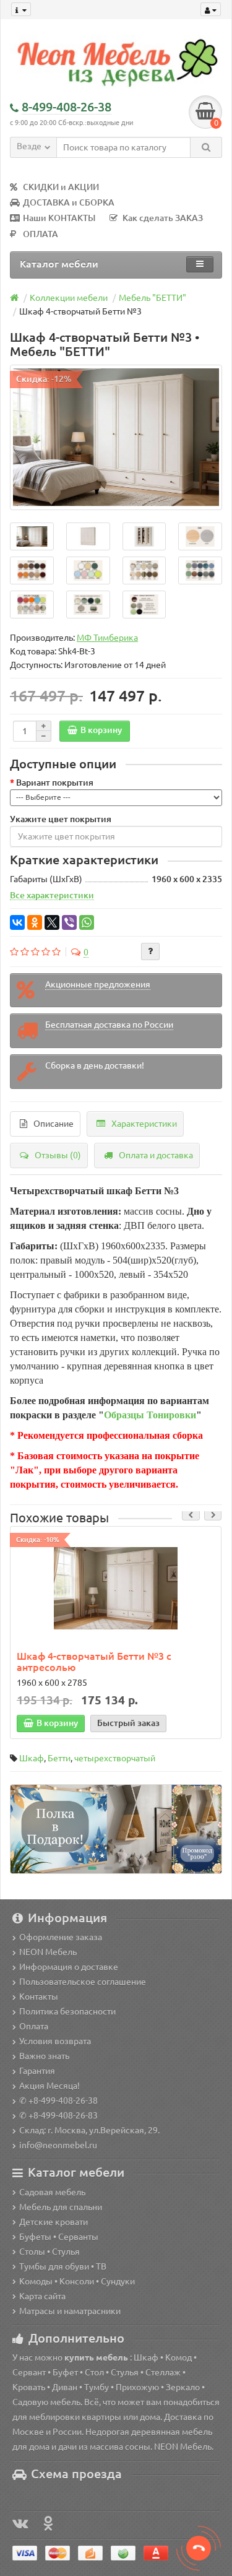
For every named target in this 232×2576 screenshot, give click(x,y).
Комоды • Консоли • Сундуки (77, 2281)
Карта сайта (42, 2296)
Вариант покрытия (55, 783)
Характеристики (144, 1124)
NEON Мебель (48, 1952)
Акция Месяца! (49, 2086)
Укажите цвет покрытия (61, 819)
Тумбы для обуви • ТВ (63, 2266)
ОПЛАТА (41, 234)
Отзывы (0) (58, 1155)
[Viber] (69, 922)
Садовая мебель (52, 2192)
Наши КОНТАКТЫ (59, 218)
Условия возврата (55, 2041)
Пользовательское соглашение (83, 1982)
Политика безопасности (67, 2011)
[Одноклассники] (35, 922)
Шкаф (32, 1758)
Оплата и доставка (156, 1155)
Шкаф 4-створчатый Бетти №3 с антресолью (94, 1662)
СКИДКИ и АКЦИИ (61, 187)
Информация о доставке (69, 1967)
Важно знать (44, 2056)
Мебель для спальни (61, 2207)
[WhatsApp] (87, 922)
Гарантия (37, 2071)
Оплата (34, 2026)
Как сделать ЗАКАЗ (163, 218)
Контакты (39, 1997)
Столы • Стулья (49, 2252)
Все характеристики (52, 895)
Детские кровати (54, 2222)
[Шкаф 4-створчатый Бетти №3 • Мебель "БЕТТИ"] (116, 437)
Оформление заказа (61, 1937)
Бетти (59, 1758)
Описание (54, 1124)
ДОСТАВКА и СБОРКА (69, 202)
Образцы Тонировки (150, 1415)
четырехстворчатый (115, 1758)
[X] (52, 922)
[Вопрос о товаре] (150, 952)
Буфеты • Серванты (59, 2237)
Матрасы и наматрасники (70, 2311)
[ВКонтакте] (17, 922)
